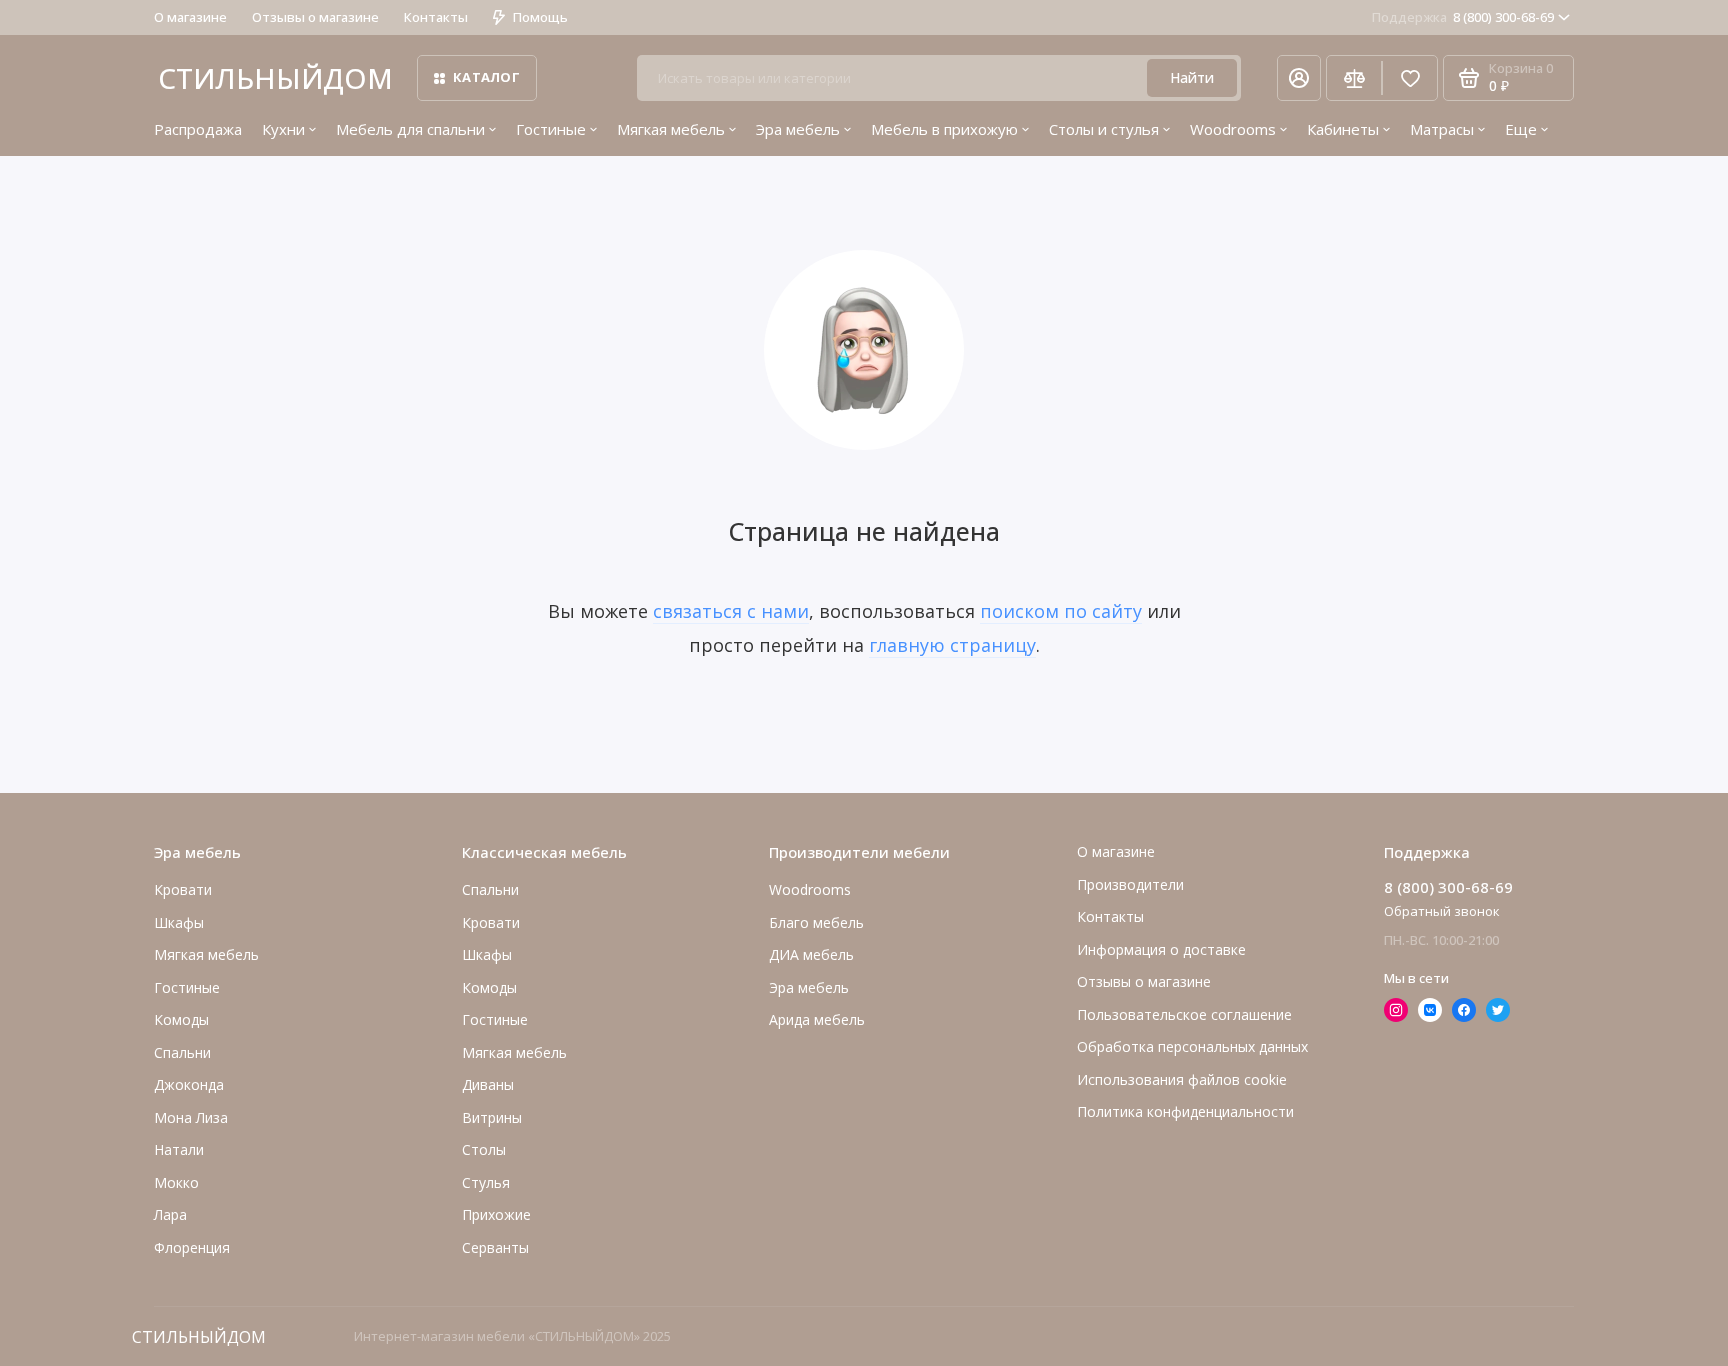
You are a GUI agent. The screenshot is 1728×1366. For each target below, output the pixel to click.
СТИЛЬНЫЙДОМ (275, 78)
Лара (170, 1214)
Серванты (495, 1247)
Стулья (486, 1182)
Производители (1130, 884)
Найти (1192, 77)
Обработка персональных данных (1192, 1046)
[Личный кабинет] (1299, 78)
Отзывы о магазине (315, 17)
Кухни (283, 129)
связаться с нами (731, 611)
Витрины (492, 1117)
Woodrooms (1233, 129)
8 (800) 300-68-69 (1463, 17)
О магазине (190, 17)
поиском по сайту (1061, 611)
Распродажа (198, 129)
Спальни (490, 889)
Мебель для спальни (410, 129)
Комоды (181, 1019)
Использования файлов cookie (1182, 1079)
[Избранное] (1410, 78)
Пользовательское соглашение (1184, 1014)
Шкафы (179, 922)
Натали (179, 1149)
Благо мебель (816, 922)
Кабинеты (1343, 129)
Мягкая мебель (671, 129)
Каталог (486, 77)
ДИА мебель (811, 954)
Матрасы (1442, 129)
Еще (1521, 129)
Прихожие (496, 1214)
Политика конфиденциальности (1185, 1111)
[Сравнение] (1354, 78)
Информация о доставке (1161, 949)
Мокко (176, 1182)
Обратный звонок (1442, 911)
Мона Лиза (191, 1117)
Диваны (488, 1084)
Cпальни (182, 1052)
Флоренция (192, 1247)
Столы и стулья (1104, 129)
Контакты (436, 17)
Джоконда (189, 1084)
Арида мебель (817, 1019)
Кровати (183, 889)
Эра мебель (798, 129)
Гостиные (551, 129)
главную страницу (952, 645)
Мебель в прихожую (944, 129)
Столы (484, 1149)
